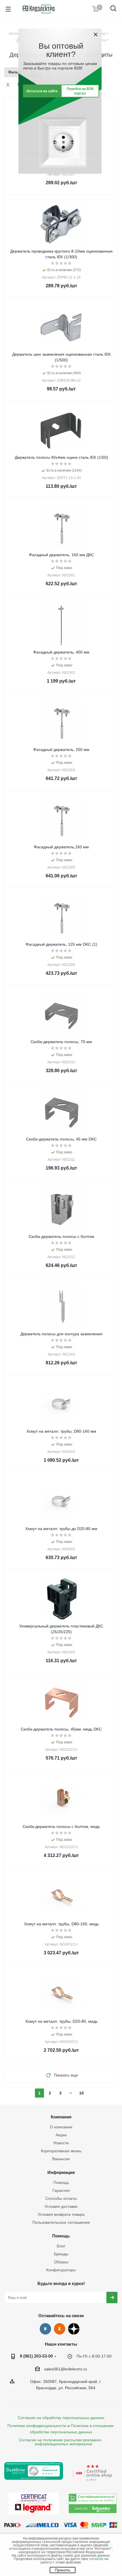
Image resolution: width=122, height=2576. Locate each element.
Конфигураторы (61, 2270)
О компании (61, 2127)
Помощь (61, 2182)
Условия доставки (61, 2206)
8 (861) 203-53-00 (36, 2356)
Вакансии (61, 2159)
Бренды (61, 2254)
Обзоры (61, 2262)
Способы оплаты (61, 2198)
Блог (61, 2246)
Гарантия (61, 2190)
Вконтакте (45, 2329)
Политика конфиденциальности (37, 2426)
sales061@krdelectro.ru (66, 2369)
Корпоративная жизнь (61, 2151)
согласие (96, 2559)
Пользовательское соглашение (61, 2222)
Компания (61, 2117)
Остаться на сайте (42, 91)
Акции (61, 2135)
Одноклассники (60, 2329)
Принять (63, 2570)
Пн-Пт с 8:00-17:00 (94, 2356)
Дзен (74, 2329)
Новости (61, 2143)
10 (81, 2093)
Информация (61, 2172)
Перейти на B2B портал (80, 91)
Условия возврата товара (61, 2214)
